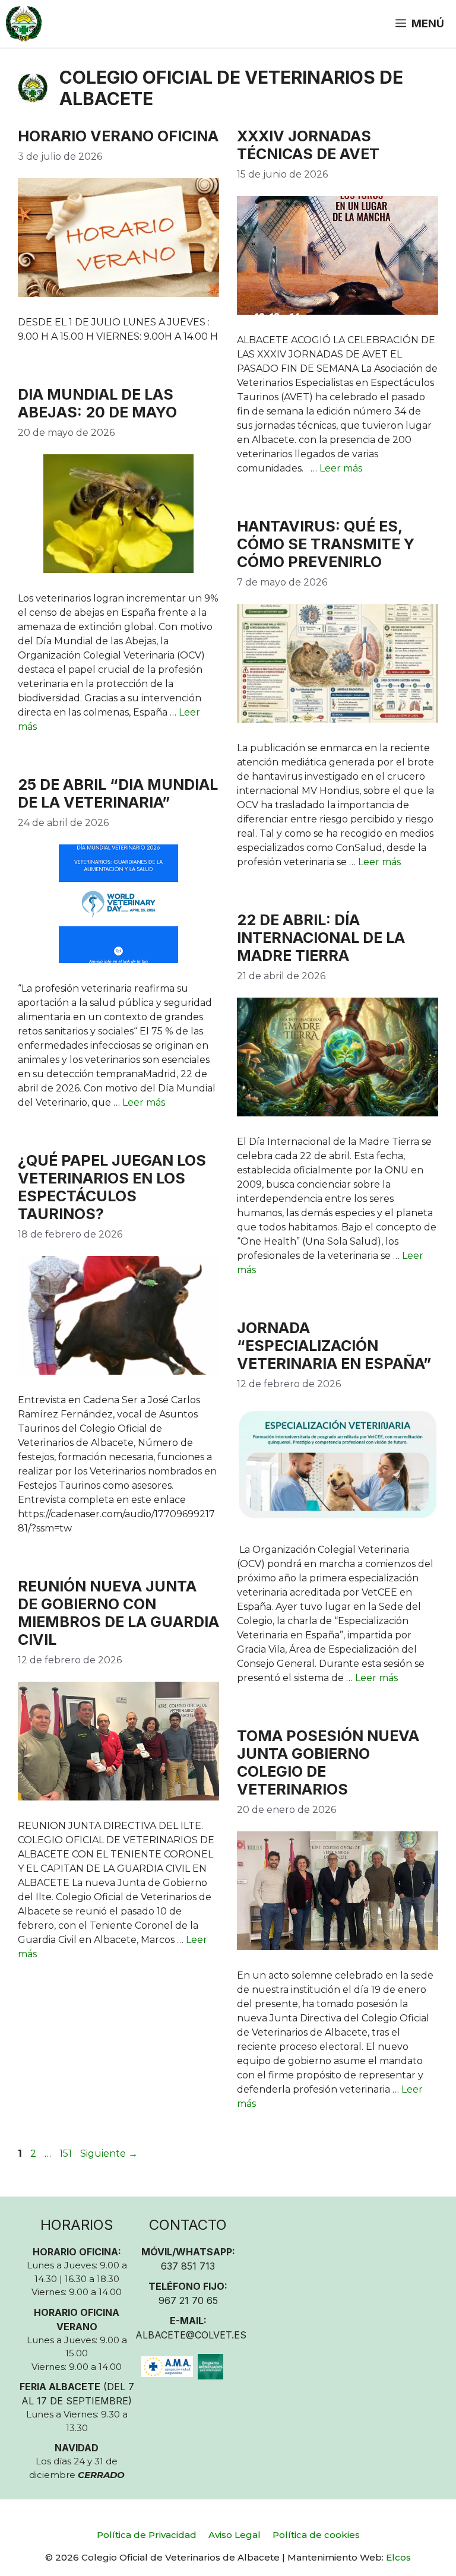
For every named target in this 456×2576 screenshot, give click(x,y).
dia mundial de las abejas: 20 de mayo (97, 403)
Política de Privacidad (147, 2535)
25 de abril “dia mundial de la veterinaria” (118, 793)
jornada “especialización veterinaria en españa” (334, 1346)
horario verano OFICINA (118, 136)
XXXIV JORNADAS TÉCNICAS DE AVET (308, 145)
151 (67, 2153)
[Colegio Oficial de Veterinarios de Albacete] (24, 24)
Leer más (341, 468)
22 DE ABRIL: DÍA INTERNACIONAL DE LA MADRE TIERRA (321, 938)
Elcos (398, 2557)
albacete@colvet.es (191, 2335)
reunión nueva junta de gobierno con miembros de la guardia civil (118, 1613)
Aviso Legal (235, 2535)
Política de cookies (316, 2535)
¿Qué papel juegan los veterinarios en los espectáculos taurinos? (112, 1187)
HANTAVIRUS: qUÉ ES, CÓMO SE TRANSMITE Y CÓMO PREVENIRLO (326, 544)
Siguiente (109, 2153)
